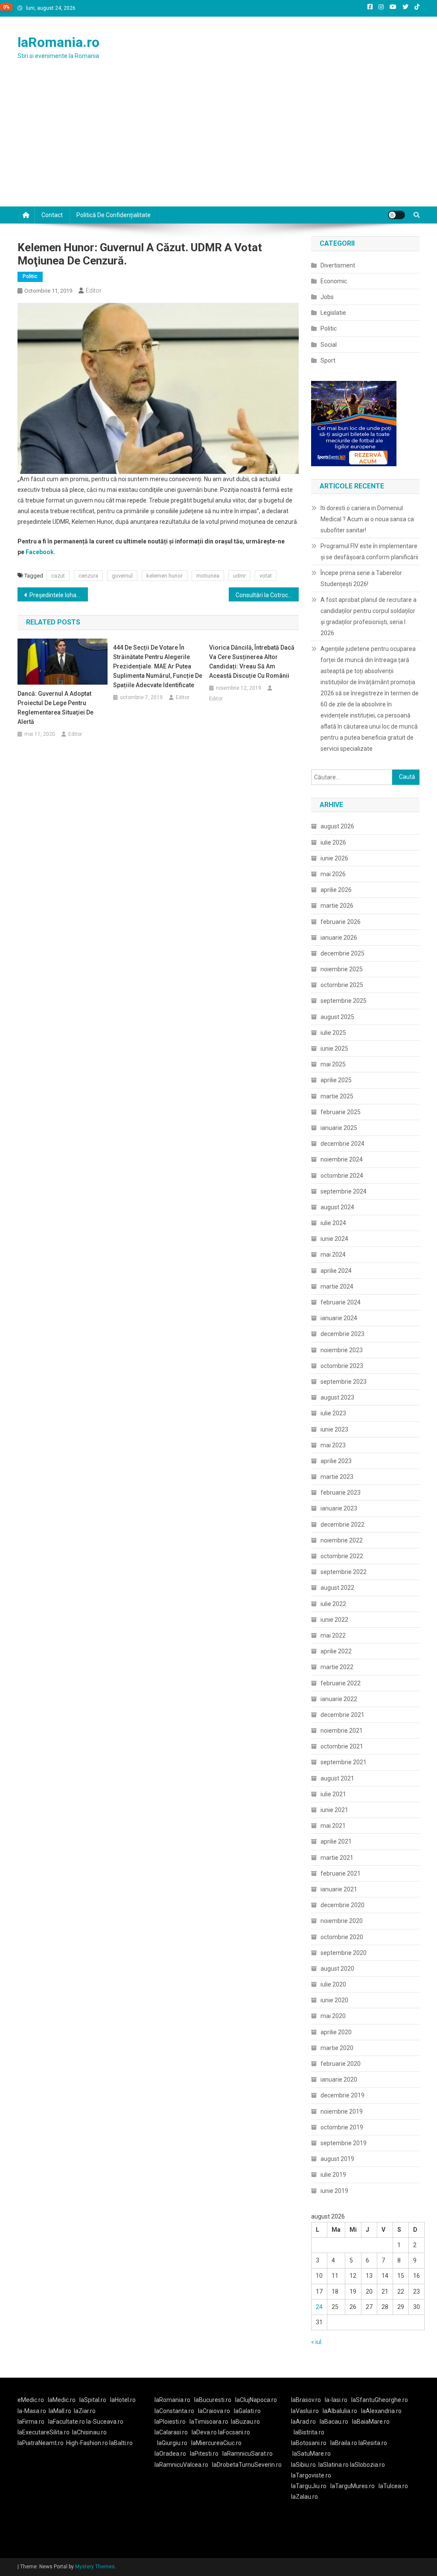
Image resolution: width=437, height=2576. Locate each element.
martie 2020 (337, 2048)
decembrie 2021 (342, 1715)
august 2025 (337, 1017)
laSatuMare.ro (312, 2454)
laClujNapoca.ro (256, 2400)
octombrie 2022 (342, 1556)
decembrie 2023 (342, 1334)
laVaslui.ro (307, 2411)
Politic (30, 276)
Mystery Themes (95, 2567)
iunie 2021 (334, 1810)
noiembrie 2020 (342, 1921)
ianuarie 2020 (339, 2079)
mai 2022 (333, 1635)
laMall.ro (60, 2411)
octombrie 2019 (342, 2127)
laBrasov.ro (306, 2400)
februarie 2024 (341, 1302)
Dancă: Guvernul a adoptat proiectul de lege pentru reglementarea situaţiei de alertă (55, 708)
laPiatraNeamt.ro (41, 2443)
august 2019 (337, 2159)
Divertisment (338, 265)
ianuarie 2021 (339, 1889)
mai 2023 (333, 1445)
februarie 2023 (341, 1493)
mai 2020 (333, 2016)
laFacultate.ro (67, 2422)
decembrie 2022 (342, 1525)
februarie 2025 (341, 1112)
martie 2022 (337, 1667)
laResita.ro (373, 2443)
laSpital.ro (93, 2400)
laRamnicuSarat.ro (248, 2454)
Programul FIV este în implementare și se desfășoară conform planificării (369, 552)
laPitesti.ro (204, 2454)
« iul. (317, 2342)
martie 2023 (337, 1477)
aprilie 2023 (336, 1461)
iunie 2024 (334, 1239)
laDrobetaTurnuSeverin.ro (247, 2465)
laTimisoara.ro (209, 2422)
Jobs (327, 297)
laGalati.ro (247, 2411)
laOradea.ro (170, 2454)
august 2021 (337, 1778)
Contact (52, 215)
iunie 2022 (334, 1620)
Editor (94, 290)
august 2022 (337, 1588)
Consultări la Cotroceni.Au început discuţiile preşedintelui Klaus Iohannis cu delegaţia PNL (267, 595)
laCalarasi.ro (171, 2432)
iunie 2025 (334, 1048)
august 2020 (337, 1969)
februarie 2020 (341, 2064)
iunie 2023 (334, 1429)
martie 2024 (337, 1287)
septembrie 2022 (344, 1572)
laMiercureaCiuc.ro (216, 2443)
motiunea (208, 576)
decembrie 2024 (342, 1144)
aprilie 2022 (336, 1651)
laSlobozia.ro (367, 2465)
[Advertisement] (218, 142)
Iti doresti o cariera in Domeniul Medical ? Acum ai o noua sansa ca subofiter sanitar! (367, 519)
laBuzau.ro (245, 2422)
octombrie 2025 (342, 985)
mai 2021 (333, 1826)
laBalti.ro (121, 2443)
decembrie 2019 (342, 2095)
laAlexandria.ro (381, 2411)
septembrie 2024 (344, 1191)
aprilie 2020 (336, 2032)
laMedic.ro (62, 2400)
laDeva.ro (204, 2432)
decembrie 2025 (342, 953)
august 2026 (337, 826)
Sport (328, 360)
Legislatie (333, 313)
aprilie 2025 (336, 1080)
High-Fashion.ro (87, 2443)
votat (266, 576)
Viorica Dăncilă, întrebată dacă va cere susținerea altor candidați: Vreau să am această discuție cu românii (252, 662)
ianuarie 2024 (339, 1318)
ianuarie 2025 (339, 1128)
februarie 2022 (341, 1683)
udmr (239, 576)
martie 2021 (337, 1858)
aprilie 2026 (336, 890)
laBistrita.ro (309, 2432)
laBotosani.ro (309, 2443)
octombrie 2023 (342, 1366)
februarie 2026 (341, 922)
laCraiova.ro (214, 2411)
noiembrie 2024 (342, 1159)
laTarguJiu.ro (311, 2486)
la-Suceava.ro (105, 2422)
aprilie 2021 (336, 1841)
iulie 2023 (333, 1413)
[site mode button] (396, 215)
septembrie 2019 (344, 2143)
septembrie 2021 (344, 1762)
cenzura (88, 576)
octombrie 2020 (342, 1937)
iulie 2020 (333, 1984)
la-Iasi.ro (336, 2400)
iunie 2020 (334, 2000)
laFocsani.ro (234, 2432)
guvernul (122, 576)
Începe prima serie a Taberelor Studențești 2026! (361, 578)
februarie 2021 (341, 1873)
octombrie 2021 (342, 1746)
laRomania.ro (58, 42)
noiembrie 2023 (342, 1350)
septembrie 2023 (344, 1382)
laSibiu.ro (303, 2465)
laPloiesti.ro (170, 2422)
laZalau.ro (304, 2497)
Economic (334, 281)
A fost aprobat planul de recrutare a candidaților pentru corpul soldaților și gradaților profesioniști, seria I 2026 (369, 616)
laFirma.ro (31, 2422)
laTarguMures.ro (353, 2486)
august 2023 (337, 1397)
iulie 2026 (333, 842)
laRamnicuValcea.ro (181, 2465)
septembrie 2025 (344, 1001)
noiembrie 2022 (342, 1540)
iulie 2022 (333, 1604)
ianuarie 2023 (339, 1508)
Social (329, 345)
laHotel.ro (123, 2400)
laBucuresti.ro (213, 2400)
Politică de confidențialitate (114, 215)
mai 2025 (333, 1064)
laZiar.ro (85, 2411)
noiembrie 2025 (342, 969)
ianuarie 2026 (339, 938)
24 (319, 2307)
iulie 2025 (333, 1033)
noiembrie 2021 (342, 1731)
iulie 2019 (333, 2175)
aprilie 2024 (336, 1271)
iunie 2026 (334, 858)
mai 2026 (333, 874)
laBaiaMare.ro (371, 2422)
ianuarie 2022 (339, 1699)
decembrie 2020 (342, 1905)
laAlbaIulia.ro (340, 2411)
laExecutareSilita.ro (44, 2432)
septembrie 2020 (344, 1953)
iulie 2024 (333, 1223)
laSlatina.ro (334, 2465)
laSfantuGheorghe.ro (380, 2400)
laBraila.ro (344, 2443)
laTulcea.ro (393, 2486)
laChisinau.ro (89, 2432)
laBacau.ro (334, 2422)
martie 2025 (337, 1096)
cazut (58, 576)
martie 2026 (337, 906)
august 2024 (337, 1207)
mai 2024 (333, 1255)
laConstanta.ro (174, 2411)
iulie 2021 (333, 1794)
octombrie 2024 (342, 1176)
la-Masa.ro (32, 2411)
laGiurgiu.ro (174, 2443)
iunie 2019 (334, 2191)
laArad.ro (303, 2422)
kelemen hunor (165, 576)
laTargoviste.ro (311, 2475)
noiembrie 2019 (342, 2111)
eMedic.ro (31, 2400)
